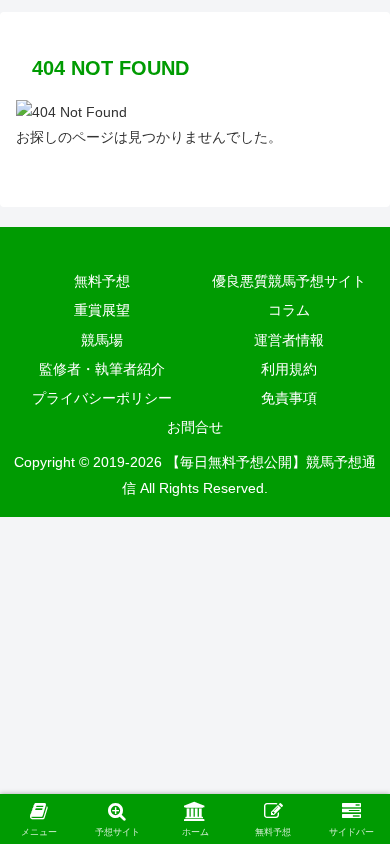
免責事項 (289, 398)
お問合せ (195, 427)
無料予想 (102, 281)
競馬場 (102, 340)
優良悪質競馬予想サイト (289, 281)
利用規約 (289, 369)
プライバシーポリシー (102, 398)
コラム (289, 310)
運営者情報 (289, 340)
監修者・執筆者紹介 (102, 369)
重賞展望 (102, 310)
